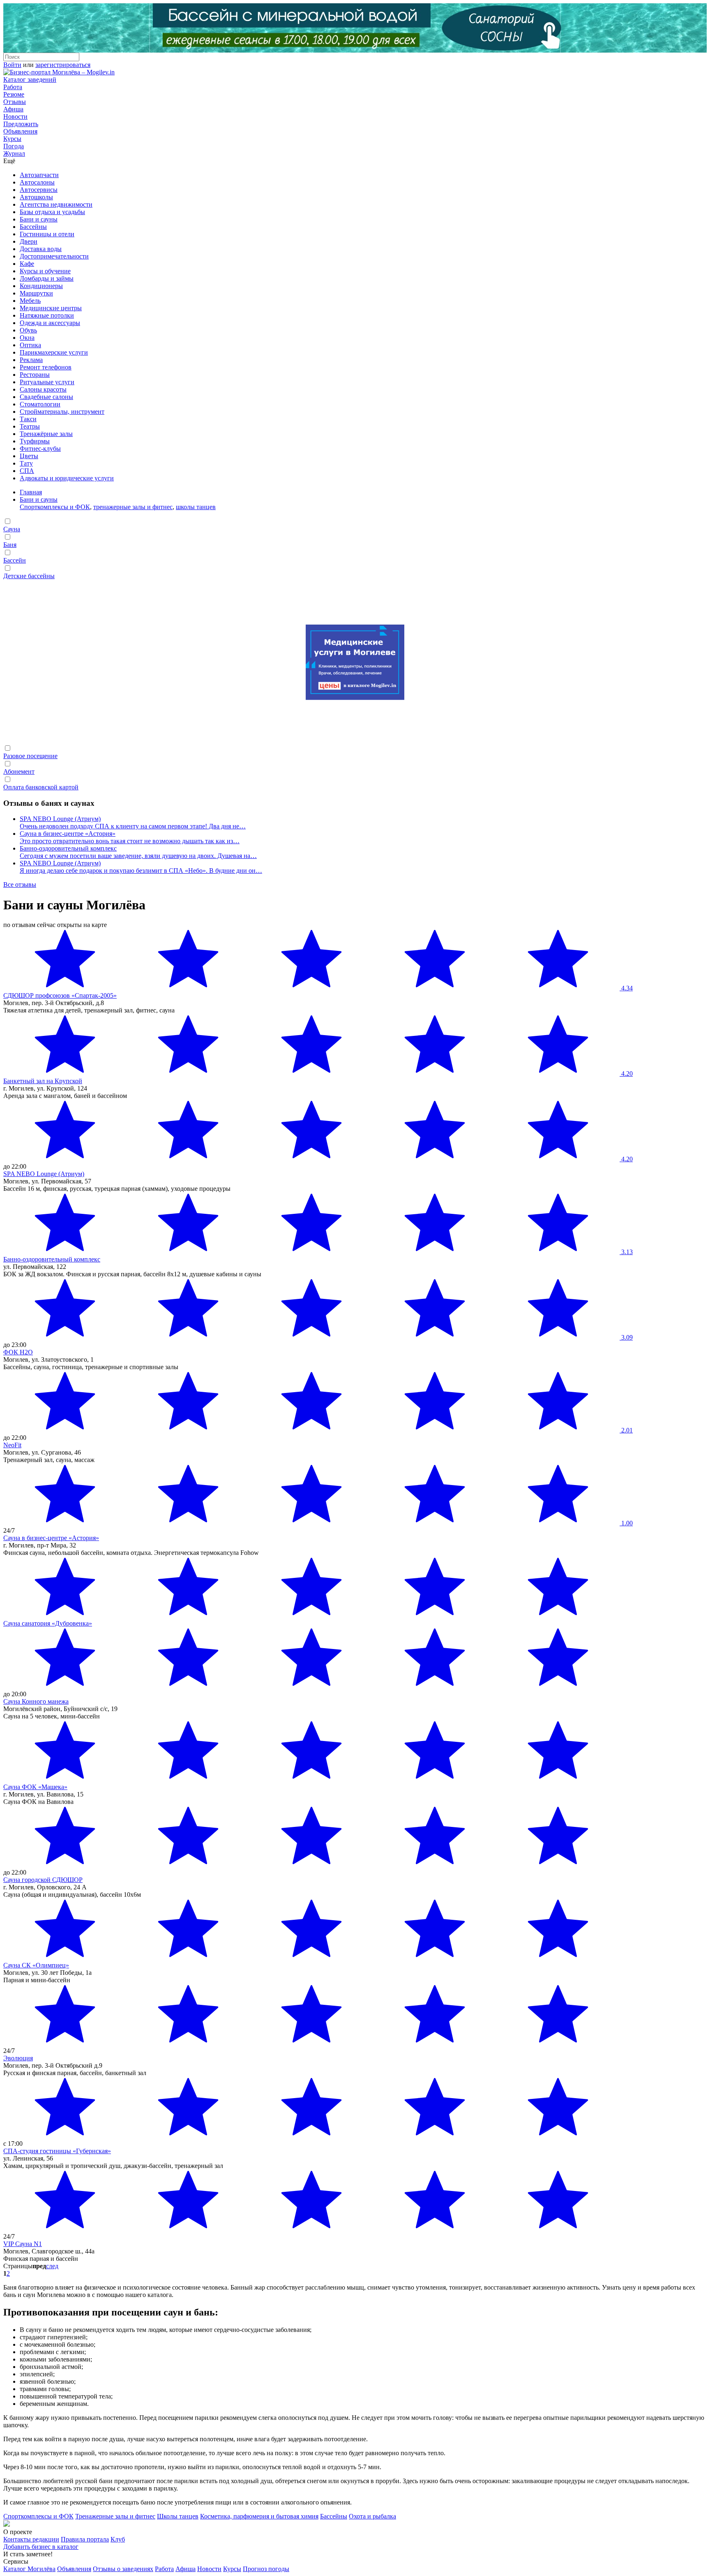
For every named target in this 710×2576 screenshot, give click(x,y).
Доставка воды (41, 249)
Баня (10, 545)
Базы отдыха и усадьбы (52, 212)
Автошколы (36, 197)
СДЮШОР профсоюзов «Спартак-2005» (60, 995)
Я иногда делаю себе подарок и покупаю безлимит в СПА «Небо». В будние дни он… (141, 871)
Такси (28, 419)
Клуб (118, 2539)
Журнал (14, 153)
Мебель (30, 301)
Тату (26, 463)
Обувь (28, 330)
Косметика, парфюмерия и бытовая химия (259, 2516)
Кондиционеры (41, 286)
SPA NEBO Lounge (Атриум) (60, 819)
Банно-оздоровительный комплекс (68, 848)
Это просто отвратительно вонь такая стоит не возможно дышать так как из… (130, 841)
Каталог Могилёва (29, 2569)
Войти (12, 65)
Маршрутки (36, 293)
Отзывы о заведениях (123, 2569)
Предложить (21, 124)
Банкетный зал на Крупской (43, 1081)
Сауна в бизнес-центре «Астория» (68, 834)
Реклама (31, 360)
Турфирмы (35, 441)
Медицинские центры (51, 308)
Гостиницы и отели (47, 234)
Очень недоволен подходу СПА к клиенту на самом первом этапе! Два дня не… (133, 826)
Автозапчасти (39, 175)
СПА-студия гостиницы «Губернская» (57, 2151)
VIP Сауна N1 (23, 2244)
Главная (31, 492)
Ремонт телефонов (46, 367)
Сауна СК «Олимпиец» (36, 1965)
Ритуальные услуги (47, 382)
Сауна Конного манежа (36, 1701)
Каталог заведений (30, 80)
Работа (13, 87)
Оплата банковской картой (41, 787)
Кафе (27, 264)
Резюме (14, 94)
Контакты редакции (31, 2539)
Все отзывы (20, 884)
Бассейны (33, 227)
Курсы (12, 139)
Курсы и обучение (45, 271)
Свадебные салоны (46, 397)
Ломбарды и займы (47, 278)
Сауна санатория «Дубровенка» (48, 1623)
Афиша (13, 109)
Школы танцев (178, 2516)
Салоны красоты (43, 389)
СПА (27, 471)
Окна (27, 338)
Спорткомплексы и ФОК (55, 507)
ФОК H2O (18, 1352)
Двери (29, 241)
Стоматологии (40, 404)
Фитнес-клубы (40, 449)
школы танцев (196, 507)
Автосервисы (39, 190)
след (52, 2266)
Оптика (30, 345)
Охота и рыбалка (372, 2516)
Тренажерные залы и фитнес (115, 2516)
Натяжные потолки (47, 315)
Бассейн (15, 560)
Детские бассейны (29, 576)
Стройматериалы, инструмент (62, 412)
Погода (14, 146)
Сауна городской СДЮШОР (43, 1880)
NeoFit (12, 1445)
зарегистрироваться (63, 65)
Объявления (20, 131)
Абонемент (19, 771)
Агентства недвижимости (56, 204)
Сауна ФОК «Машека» (35, 1787)
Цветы (29, 456)
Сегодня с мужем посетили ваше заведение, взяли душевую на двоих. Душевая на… (138, 856)
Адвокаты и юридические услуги (67, 478)
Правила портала (85, 2539)
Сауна (12, 529)
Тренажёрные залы (46, 434)
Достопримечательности (54, 256)
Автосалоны (37, 182)
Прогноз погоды (266, 2569)
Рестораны (35, 375)
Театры (30, 426)
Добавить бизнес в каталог (41, 2547)
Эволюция (18, 2058)
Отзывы (15, 102)
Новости (15, 116)
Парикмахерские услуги (54, 352)
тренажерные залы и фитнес (133, 507)
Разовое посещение (30, 756)
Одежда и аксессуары (50, 323)
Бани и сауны (39, 219)
